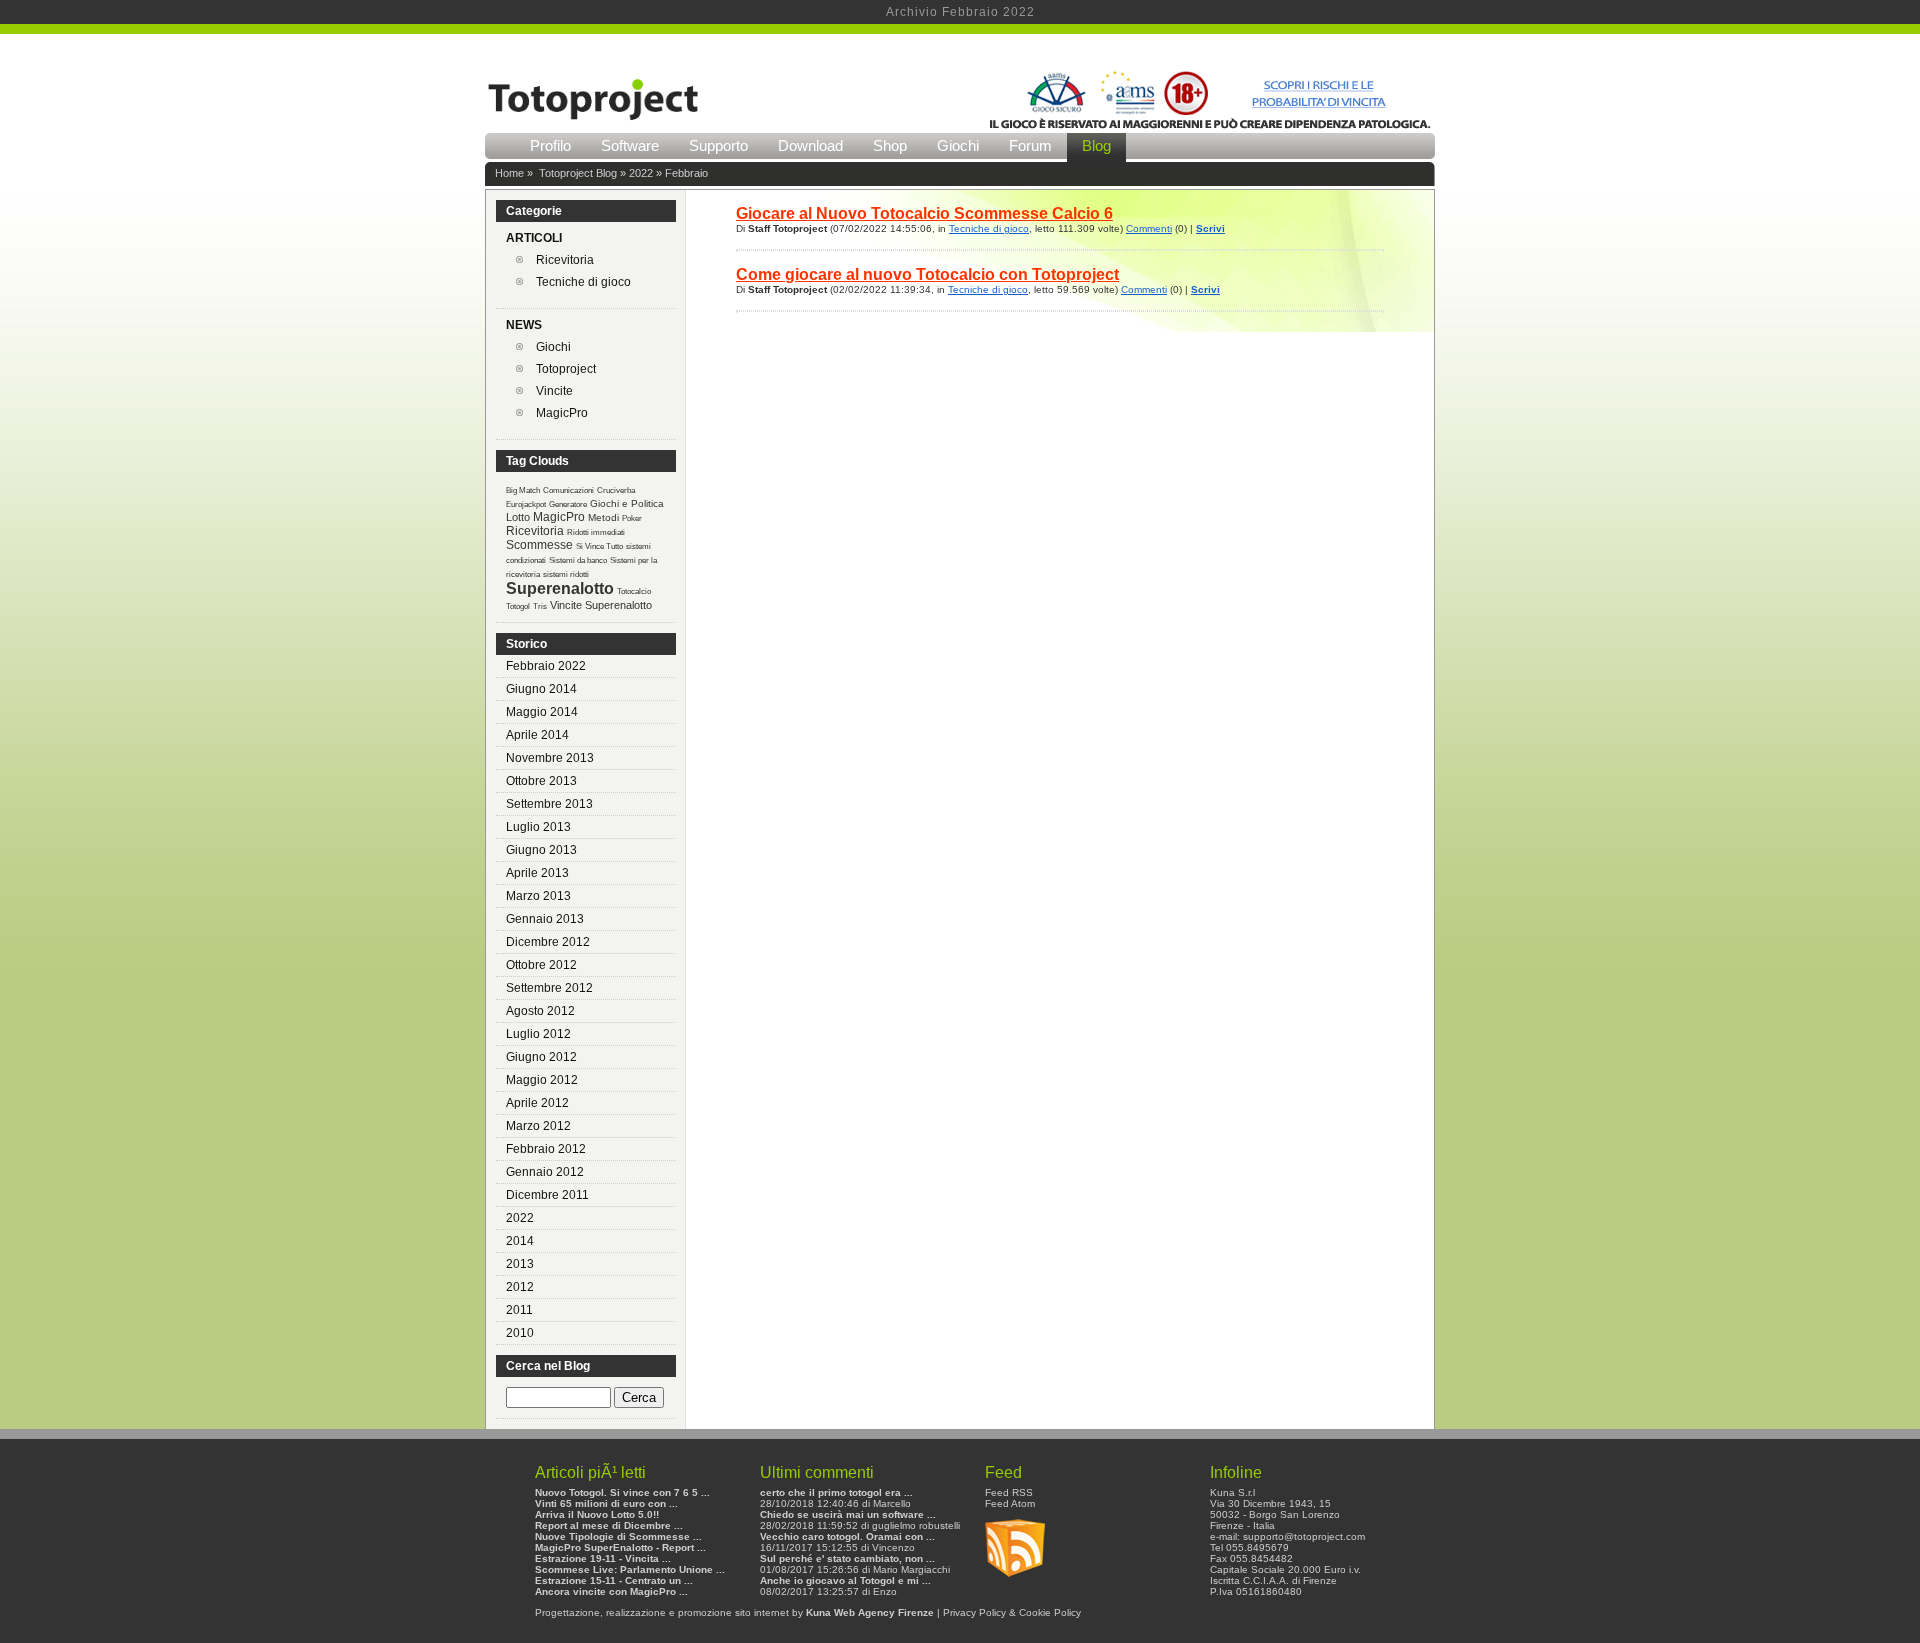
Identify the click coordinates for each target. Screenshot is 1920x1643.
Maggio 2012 (542, 1080)
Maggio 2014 (542, 712)
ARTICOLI (534, 238)
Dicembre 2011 (547, 1195)
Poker (632, 518)
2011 (519, 1310)
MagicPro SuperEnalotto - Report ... (620, 1547)
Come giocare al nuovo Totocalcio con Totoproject (927, 274)
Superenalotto (560, 588)
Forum (1030, 145)
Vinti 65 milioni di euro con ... (606, 1503)
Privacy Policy (974, 1612)
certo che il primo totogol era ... (836, 1492)
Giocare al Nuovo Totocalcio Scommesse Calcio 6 (924, 213)
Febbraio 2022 (546, 666)
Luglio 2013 (538, 827)
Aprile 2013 (537, 873)
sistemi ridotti (566, 574)
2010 (520, 1333)
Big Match (523, 490)
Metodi (603, 517)
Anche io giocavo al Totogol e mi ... (845, 1580)
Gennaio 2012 (545, 1172)
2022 (641, 173)
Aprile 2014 (537, 735)
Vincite (554, 391)
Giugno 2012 (541, 1057)
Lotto (518, 517)
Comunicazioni (568, 490)
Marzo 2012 (538, 1126)
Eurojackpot (526, 504)
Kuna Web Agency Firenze (870, 1612)
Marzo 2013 (538, 896)
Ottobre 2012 (541, 965)
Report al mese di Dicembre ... (609, 1525)
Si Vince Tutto (599, 546)
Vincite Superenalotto (601, 605)
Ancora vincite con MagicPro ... (611, 1591)
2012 (520, 1287)
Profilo (550, 145)
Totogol (518, 606)
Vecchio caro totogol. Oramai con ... (847, 1536)
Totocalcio (634, 591)
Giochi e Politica (627, 503)
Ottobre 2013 (541, 781)
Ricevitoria (565, 260)
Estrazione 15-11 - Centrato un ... (614, 1580)
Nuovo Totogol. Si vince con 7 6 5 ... (622, 1492)
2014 (520, 1241)
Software (630, 145)
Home (509, 173)
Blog (1096, 145)
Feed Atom (1010, 1503)
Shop (890, 145)
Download (810, 145)
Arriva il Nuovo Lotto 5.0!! (597, 1514)
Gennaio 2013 (545, 919)
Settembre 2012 (549, 988)
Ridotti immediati (596, 532)
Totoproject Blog (578, 173)
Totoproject (566, 369)
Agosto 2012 (540, 1011)
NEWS (524, 325)
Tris (540, 606)
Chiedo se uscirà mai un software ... (848, 1514)
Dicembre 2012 (548, 942)
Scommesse (539, 545)
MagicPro (562, 413)
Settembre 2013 (549, 804)
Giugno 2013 (541, 850)
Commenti (1149, 228)
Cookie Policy (1050, 1612)
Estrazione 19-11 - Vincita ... (603, 1558)
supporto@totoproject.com (1304, 1536)
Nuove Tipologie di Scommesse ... (618, 1536)
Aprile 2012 (537, 1103)
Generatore (568, 504)
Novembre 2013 (550, 758)
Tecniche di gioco (583, 282)
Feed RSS (1009, 1492)
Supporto (718, 145)
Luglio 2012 (538, 1034)
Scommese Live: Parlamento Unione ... (630, 1569)
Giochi (958, 145)
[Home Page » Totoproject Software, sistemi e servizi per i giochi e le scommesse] (593, 126)
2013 (520, 1264)
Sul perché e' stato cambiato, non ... (847, 1558)
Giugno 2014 (541, 689)
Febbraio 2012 (546, 1149)
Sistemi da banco (578, 560)
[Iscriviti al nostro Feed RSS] (1015, 1583)
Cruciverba (616, 490)
